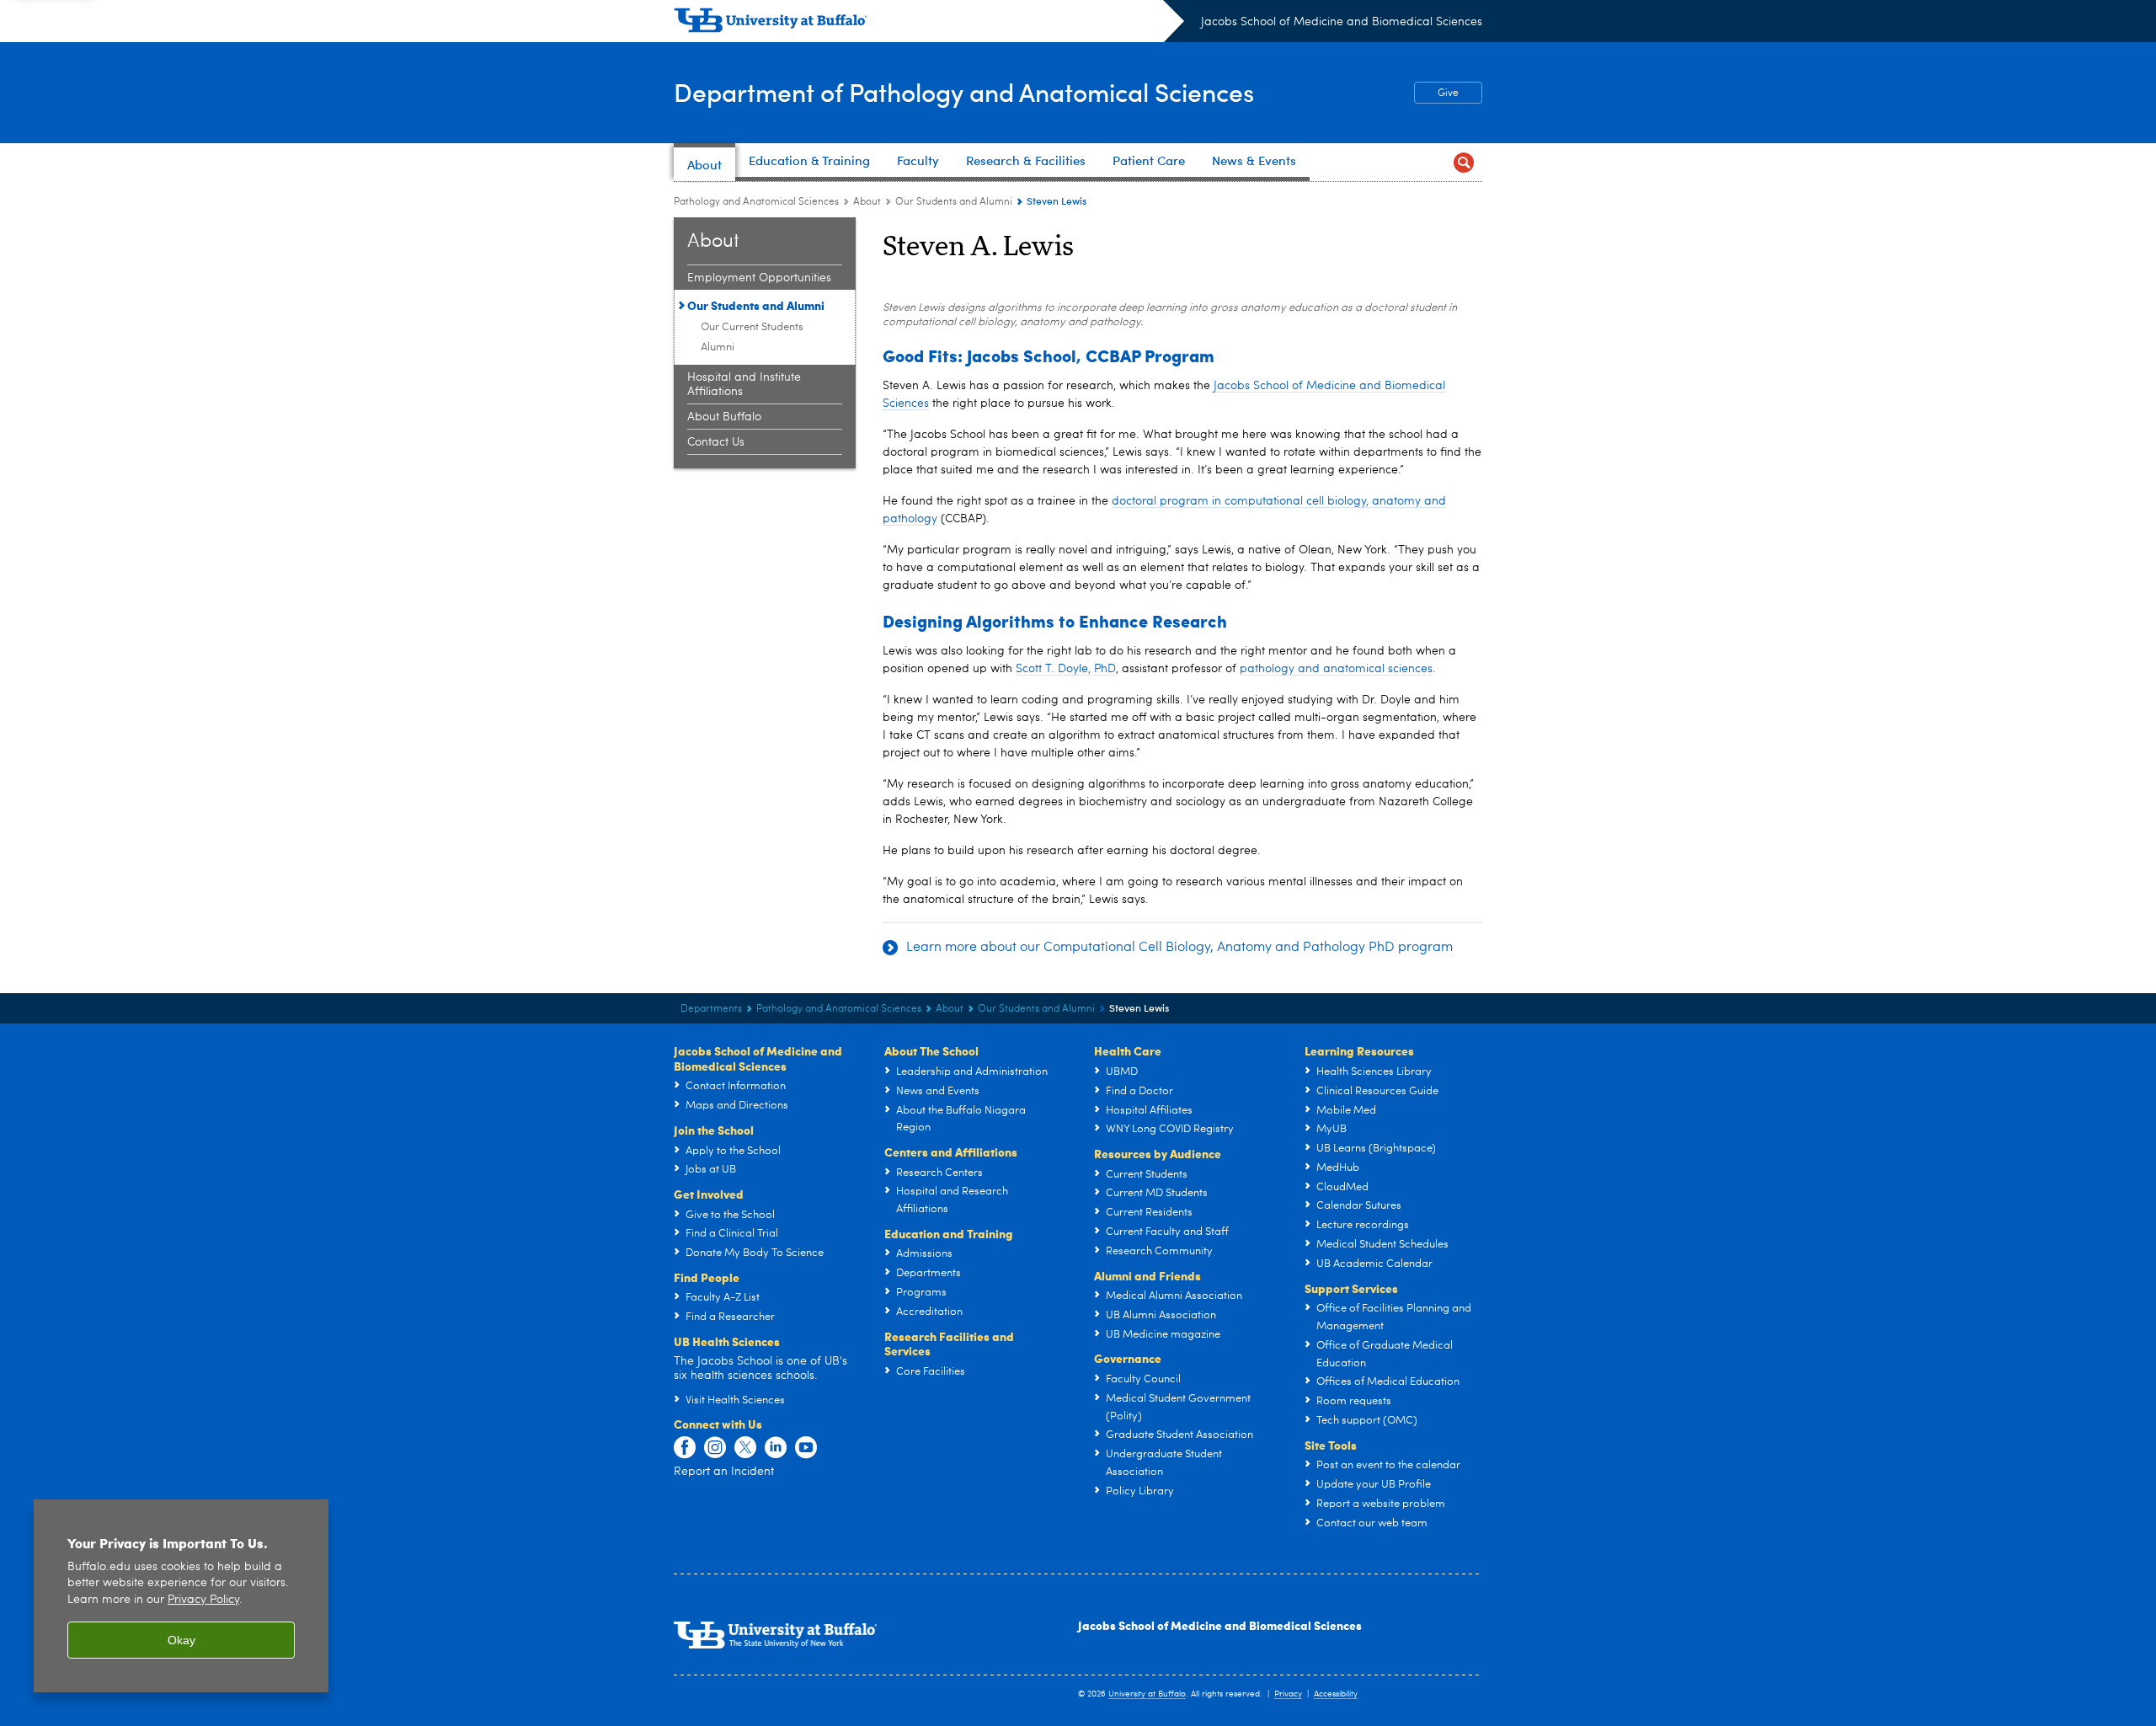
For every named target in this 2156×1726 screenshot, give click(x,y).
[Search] (1463, 162)
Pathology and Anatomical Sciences (756, 202)
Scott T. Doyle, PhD (1066, 669)
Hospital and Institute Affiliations (744, 385)
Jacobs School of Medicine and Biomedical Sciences (1342, 22)
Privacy (1288, 1694)
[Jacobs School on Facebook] (685, 1448)
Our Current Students (752, 327)
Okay (181, 1640)
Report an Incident (724, 1472)
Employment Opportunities (759, 278)
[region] (181, 1596)
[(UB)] (929, 24)
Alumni (718, 347)
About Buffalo (724, 417)
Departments (711, 1009)
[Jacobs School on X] (745, 1448)
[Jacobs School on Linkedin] (776, 1448)
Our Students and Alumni (954, 202)
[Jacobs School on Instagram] (715, 1448)
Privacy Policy (203, 1600)
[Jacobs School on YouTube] (806, 1448)
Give (1436, 94)
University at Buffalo (1147, 1694)
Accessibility (1336, 1694)
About (867, 202)
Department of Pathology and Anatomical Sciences (964, 91)
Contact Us (716, 442)
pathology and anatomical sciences (1336, 669)
